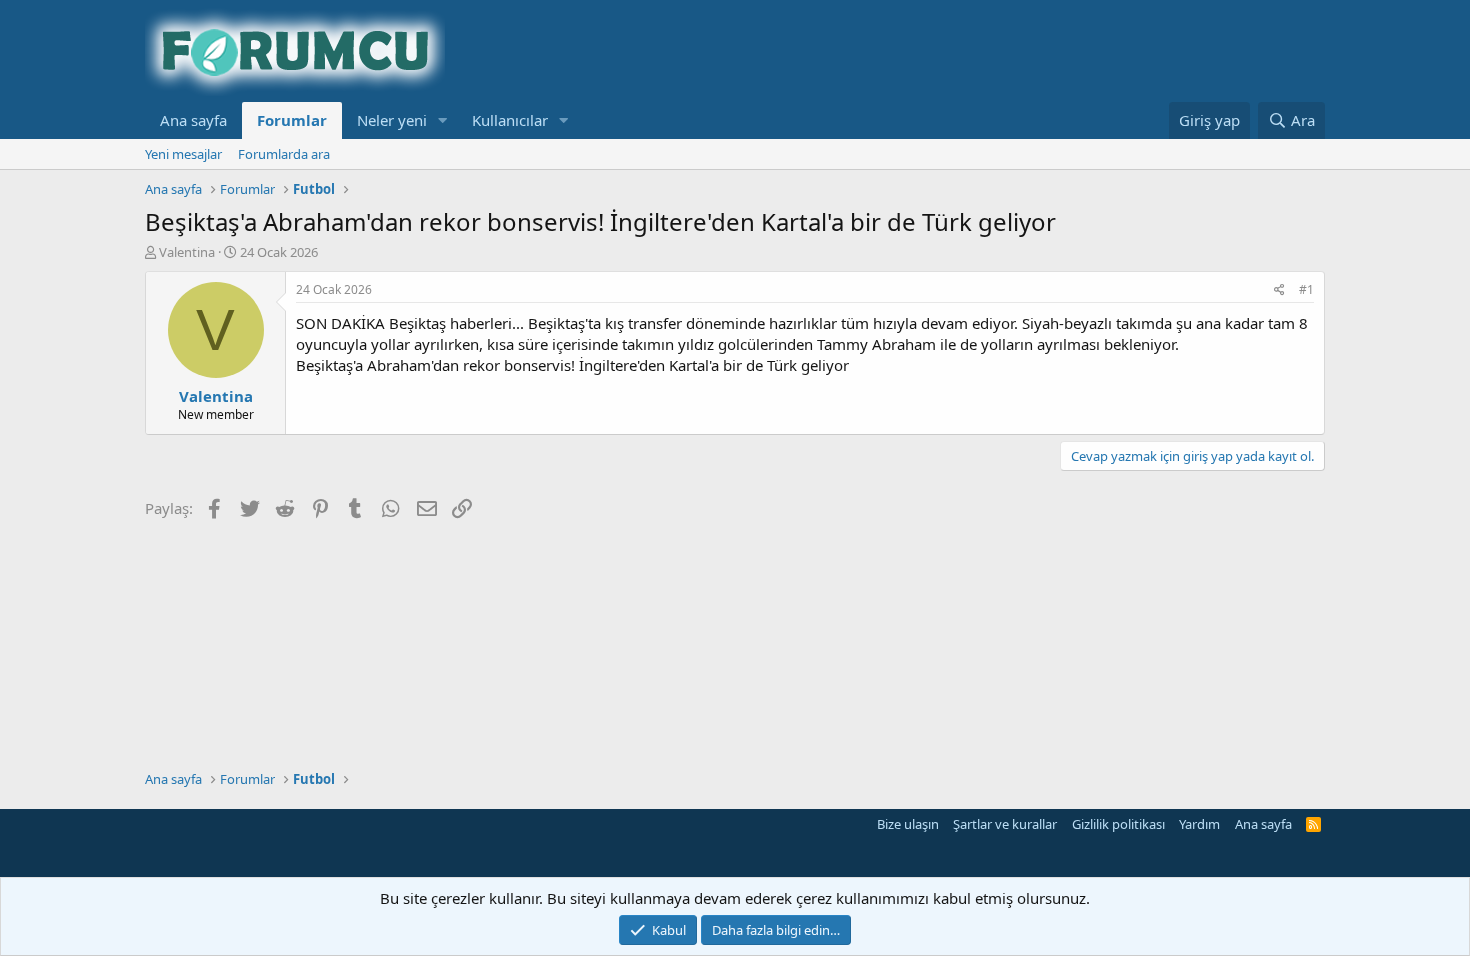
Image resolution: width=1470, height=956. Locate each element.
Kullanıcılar (510, 120)
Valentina (187, 252)
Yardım (1199, 824)
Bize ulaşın (908, 824)
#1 (1306, 289)
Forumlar (292, 120)
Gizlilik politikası (1118, 824)
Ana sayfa (193, 120)
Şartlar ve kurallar (1005, 824)
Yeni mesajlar (183, 154)
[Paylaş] (1279, 290)
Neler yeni (392, 120)
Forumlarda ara (284, 154)
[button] (443, 120)
